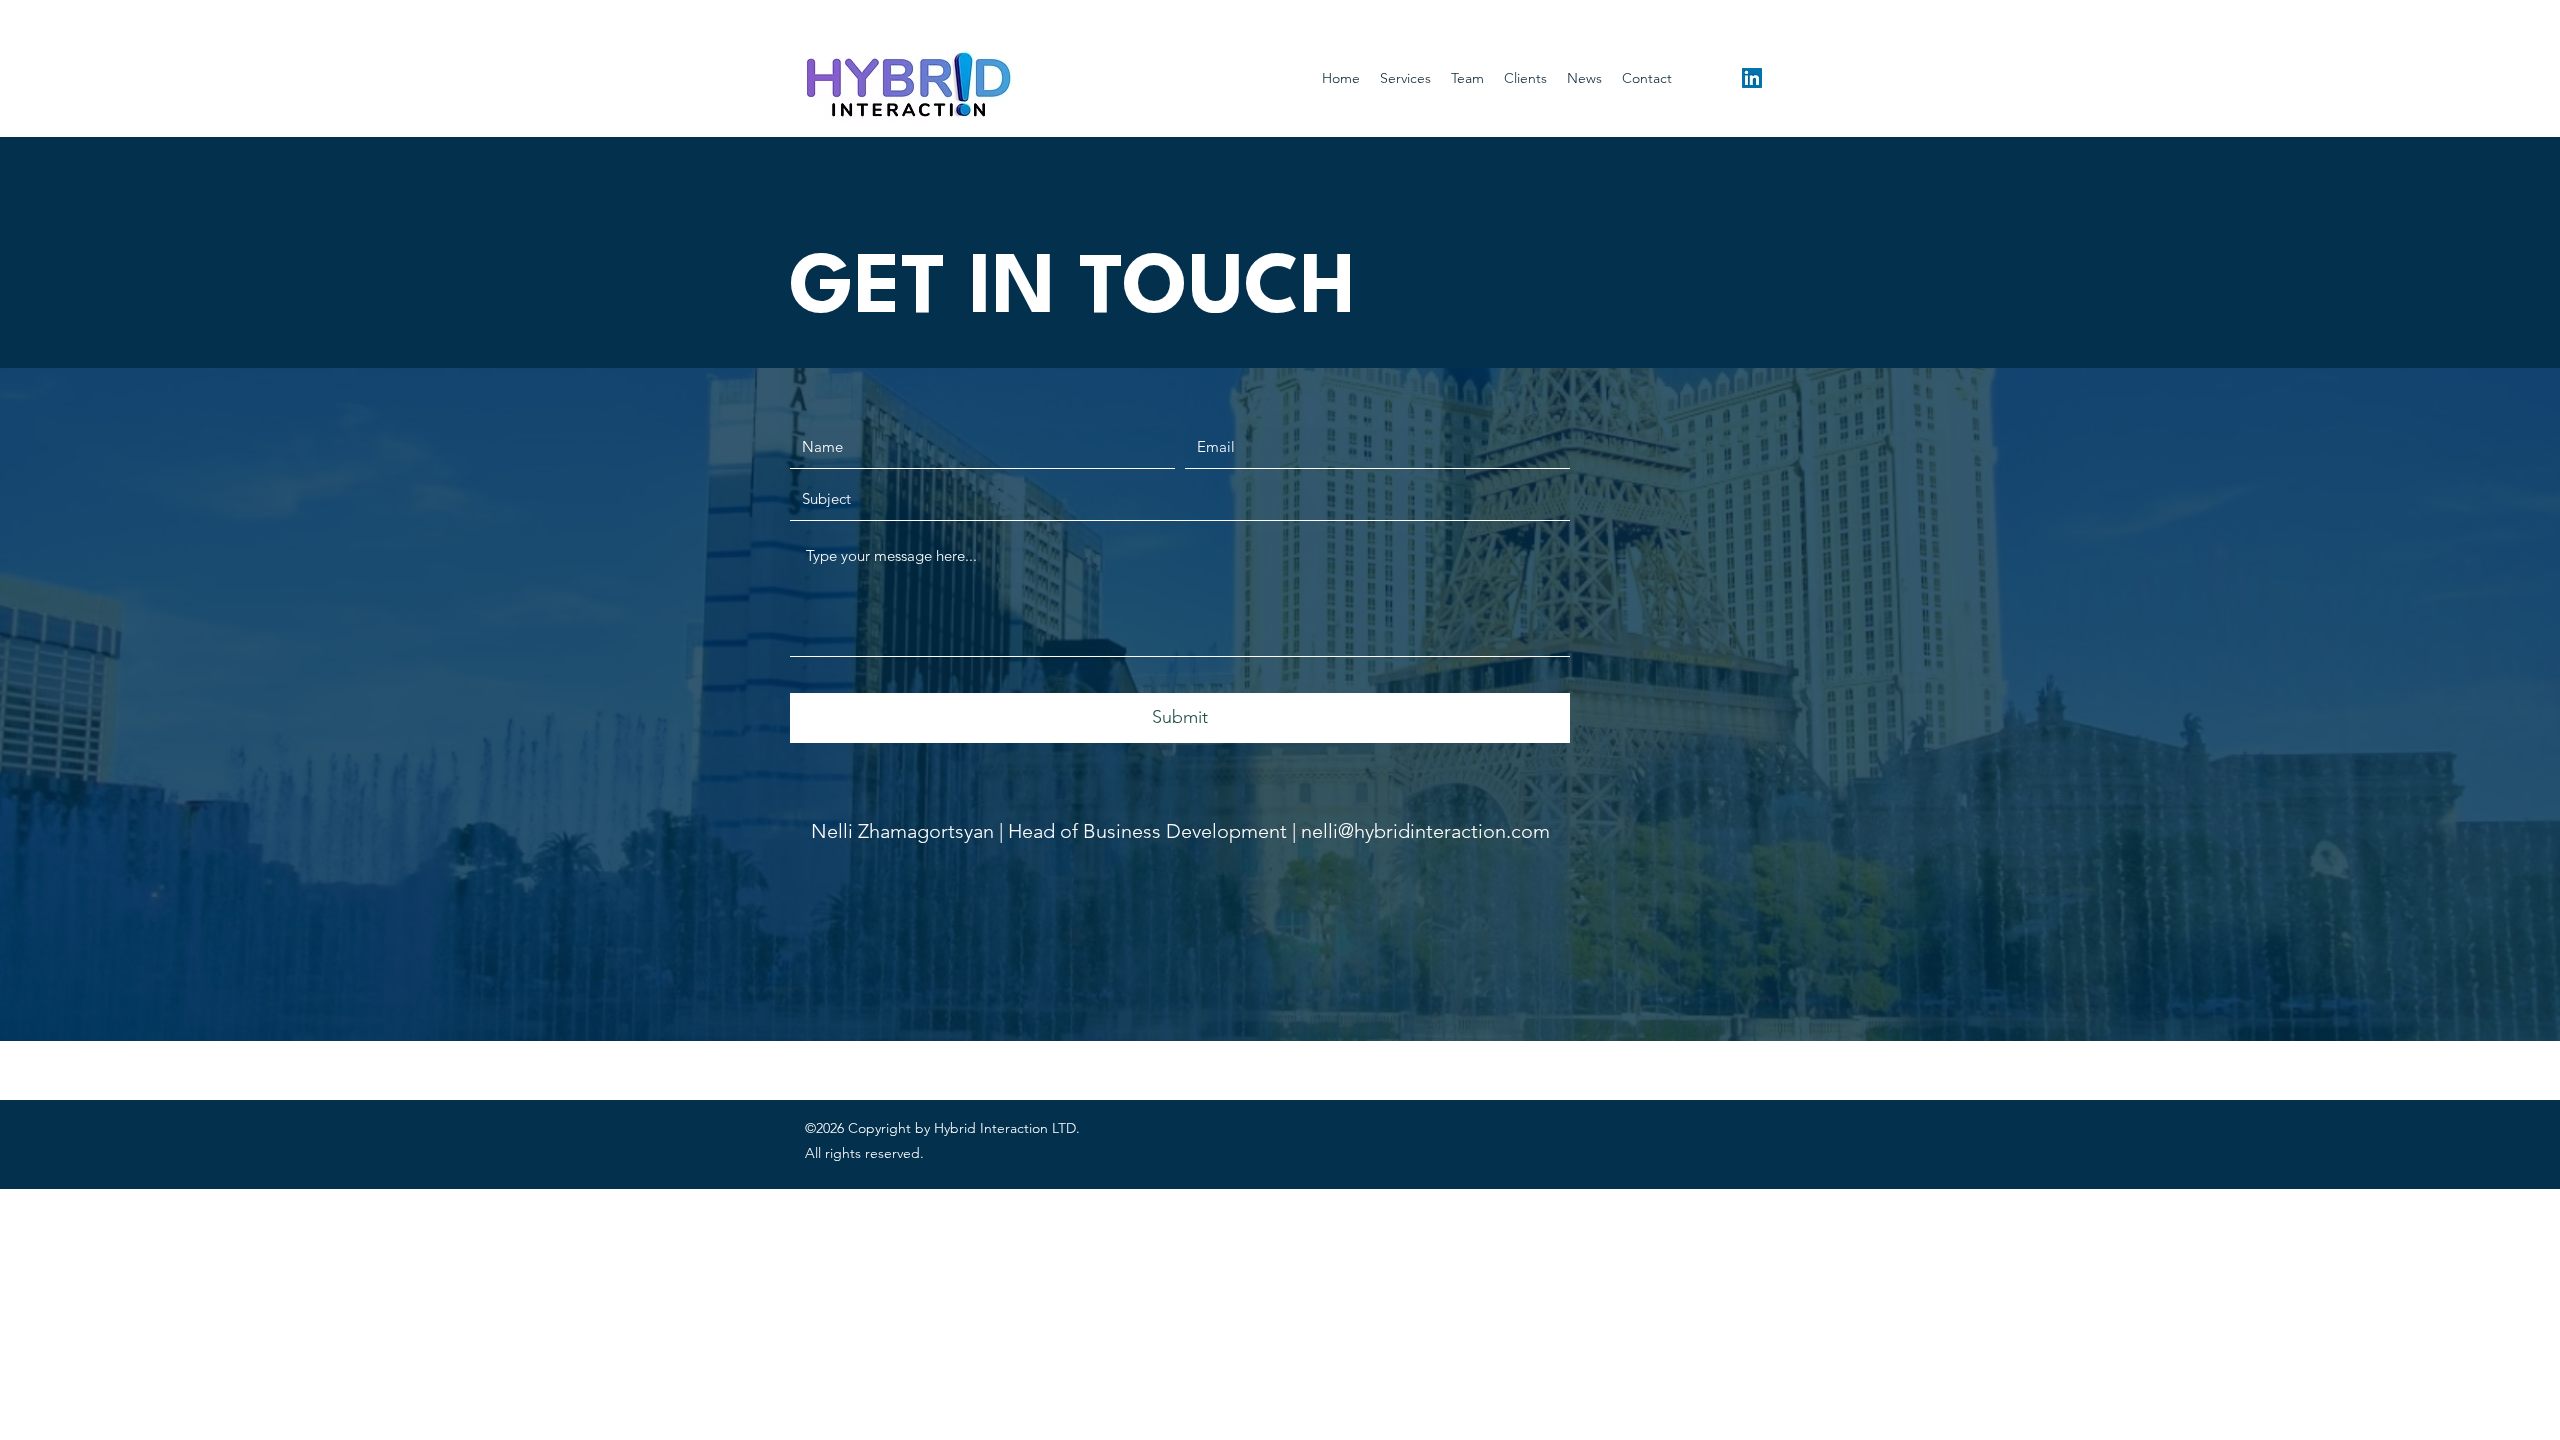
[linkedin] (1752, 78)
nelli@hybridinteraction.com (1425, 831)
